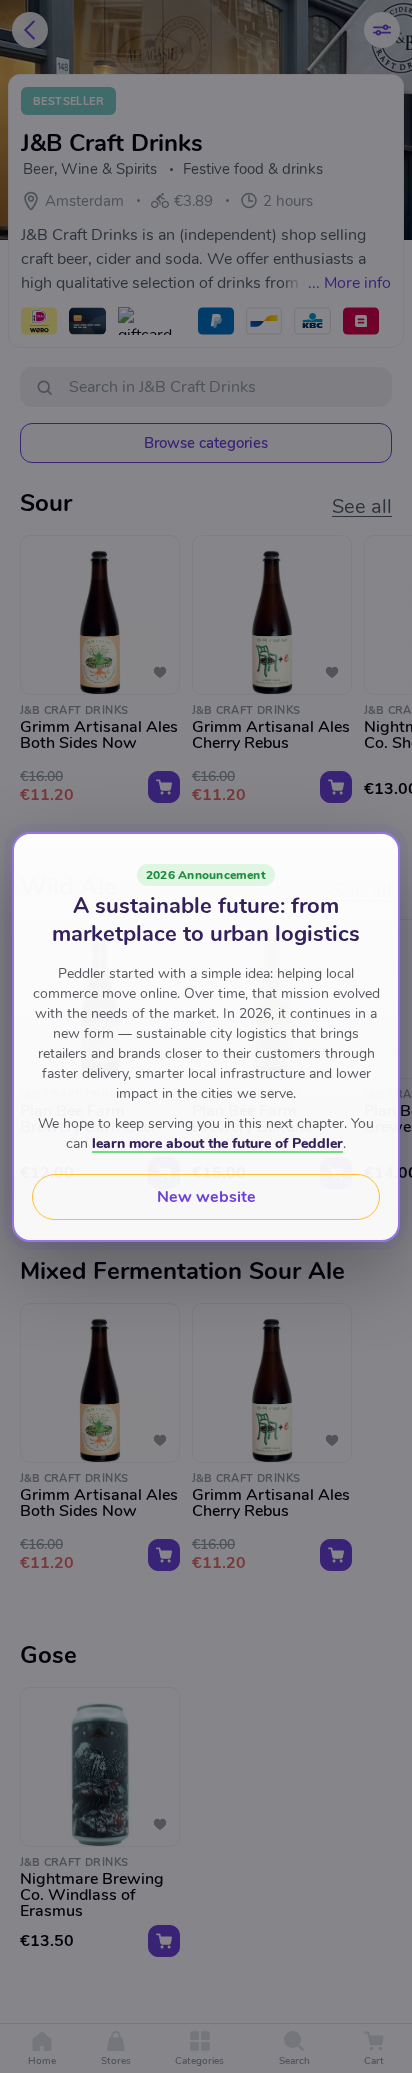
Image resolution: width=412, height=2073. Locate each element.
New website (206, 1197)
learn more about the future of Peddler (217, 1143)
